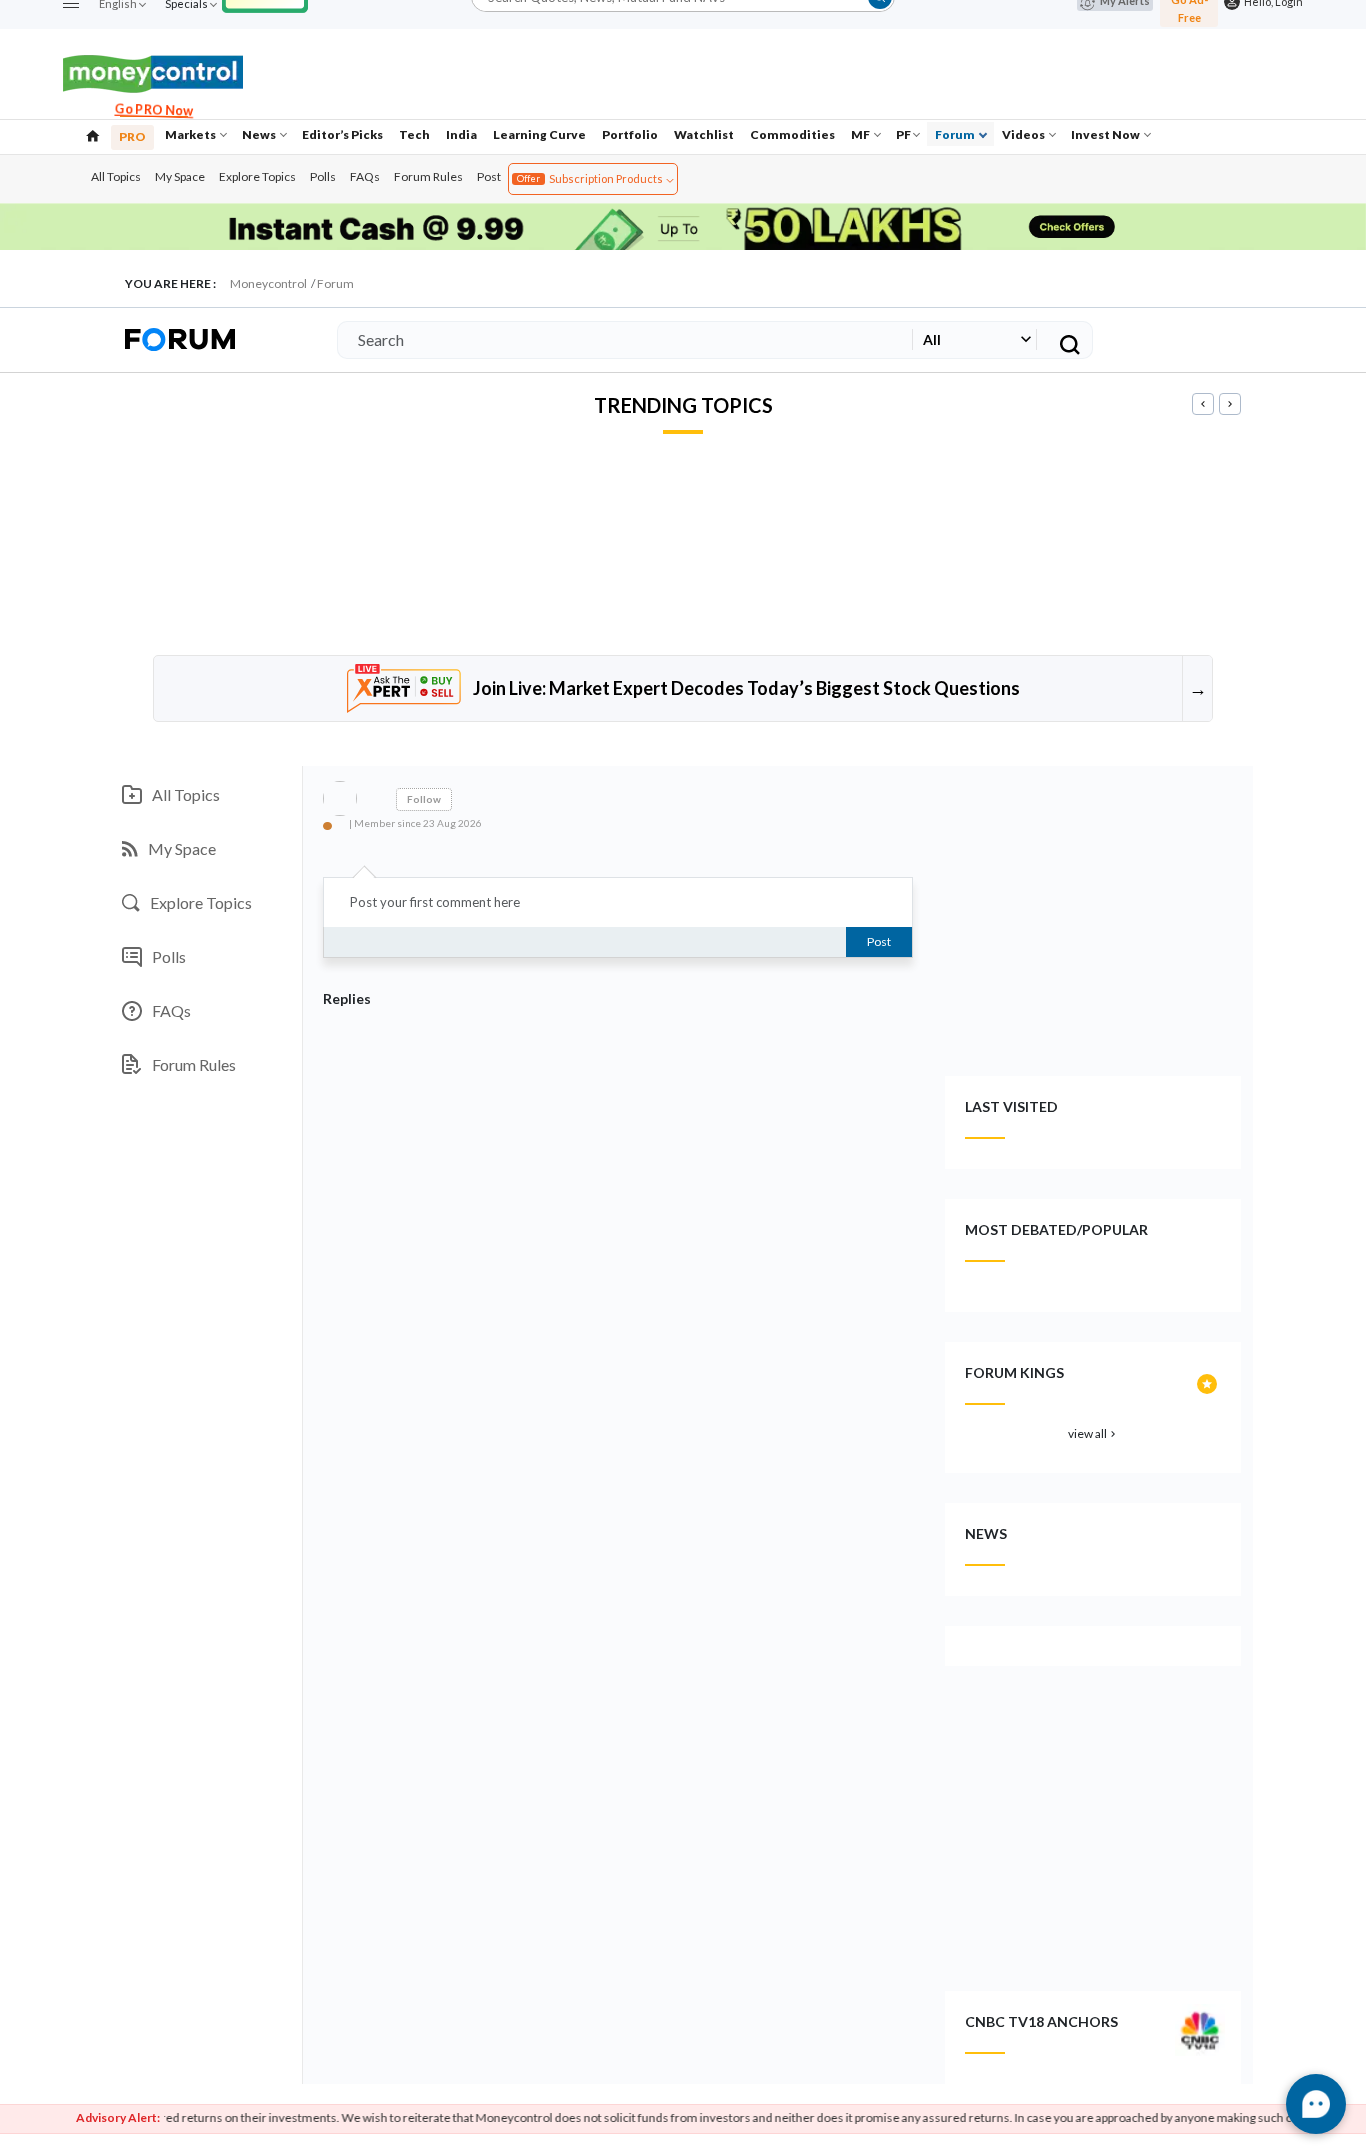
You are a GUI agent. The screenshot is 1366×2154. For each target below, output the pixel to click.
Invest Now (1106, 134)
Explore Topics (257, 176)
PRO (132, 136)
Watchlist (704, 134)
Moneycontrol (268, 283)
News (260, 134)
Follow (424, 799)
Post (489, 176)
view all (1093, 1433)
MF (861, 134)
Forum (956, 134)
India (461, 134)
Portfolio (630, 134)
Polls (323, 176)
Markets (191, 134)
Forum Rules (428, 176)
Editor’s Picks (342, 134)
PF (903, 134)
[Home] (93, 134)
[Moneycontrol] (153, 71)
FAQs (365, 176)
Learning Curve (539, 134)
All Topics (116, 176)
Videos (1024, 134)
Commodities (792, 134)
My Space (180, 176)
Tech (414, 134)
